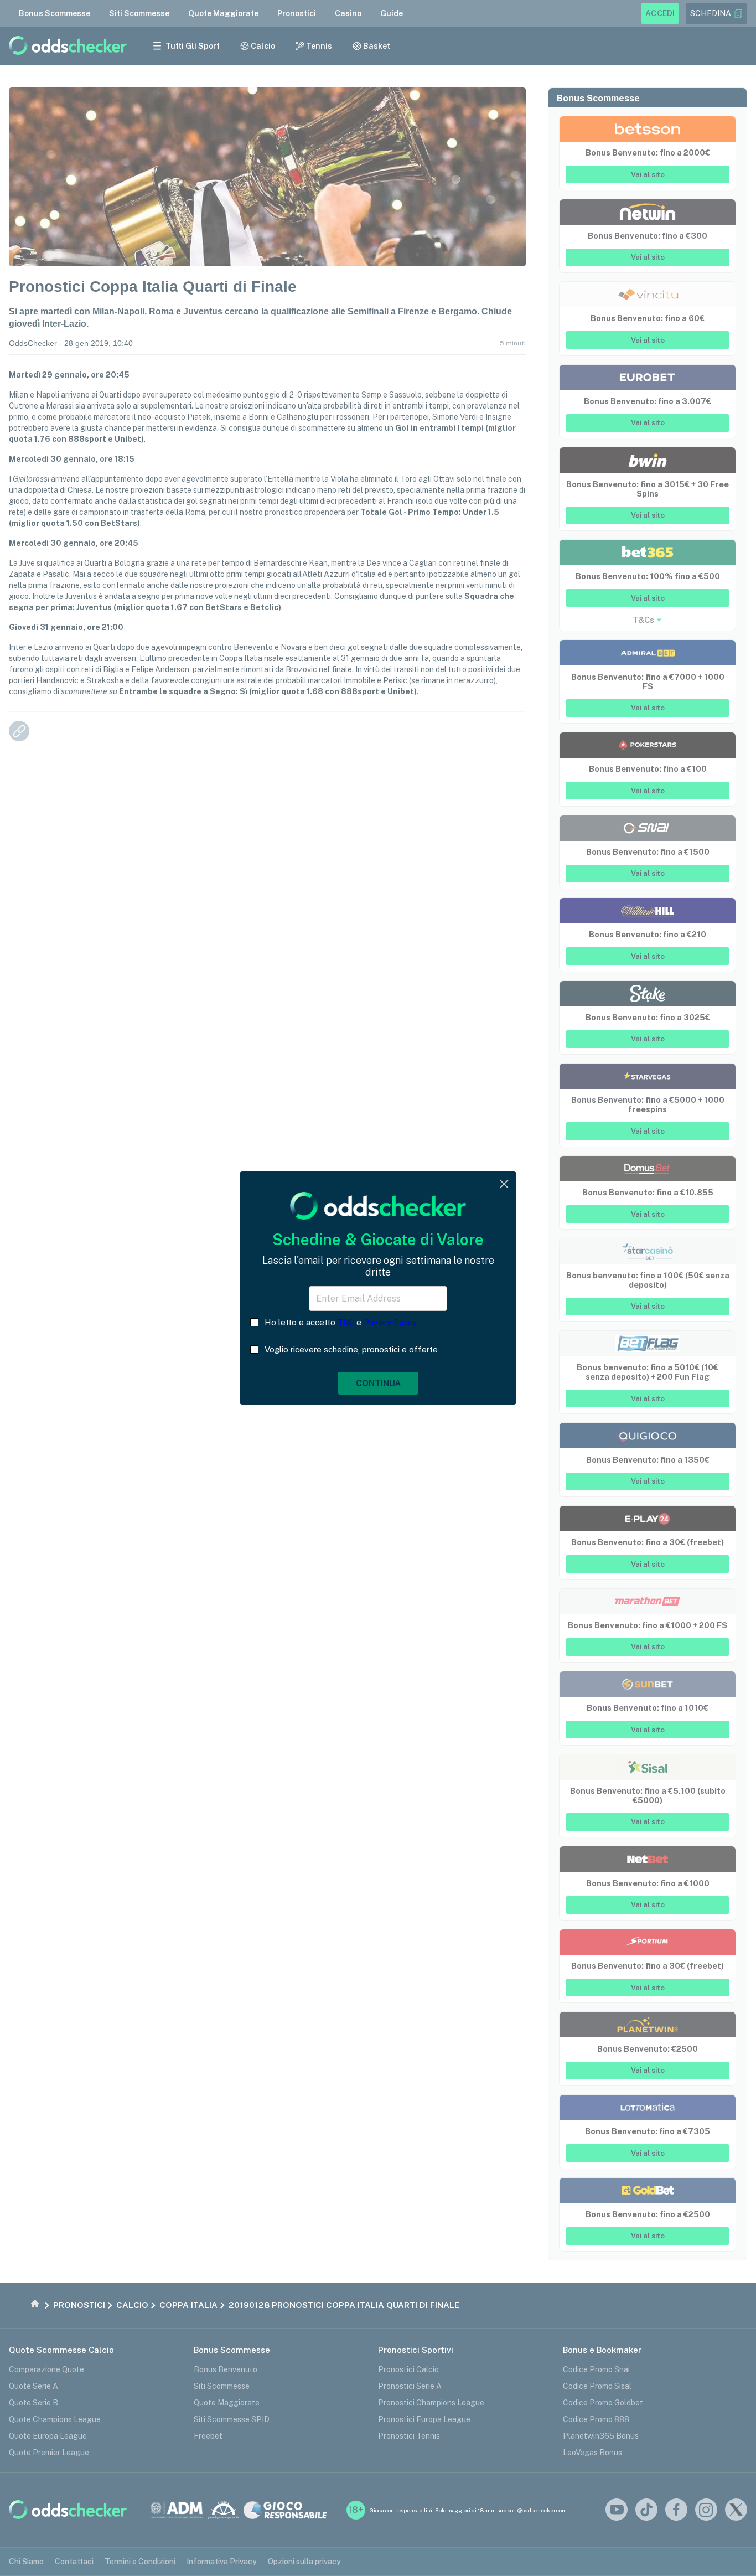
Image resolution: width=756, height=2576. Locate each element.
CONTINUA (378, 1383)
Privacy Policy (390, 1322)
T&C (346, 1322)
